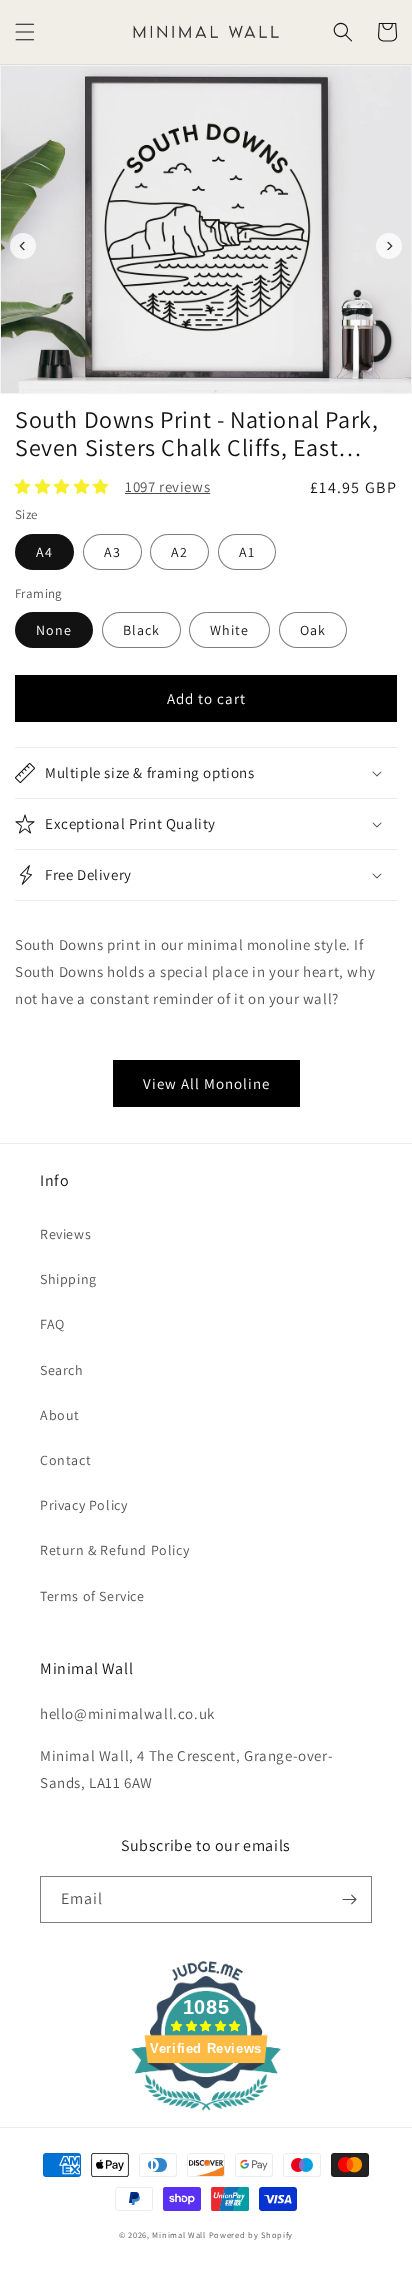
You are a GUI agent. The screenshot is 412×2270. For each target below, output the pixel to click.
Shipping (68, 1279)
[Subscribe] (349, 1899)
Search (62, 1370)
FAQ (52, 1324)
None (54, 630)
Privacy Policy (83, 1505)
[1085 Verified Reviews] (206, 2113)
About (60, 1415)
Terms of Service (92, 1596)
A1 (247, 552)
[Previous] (23, 246)
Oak (313, 630)
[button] (25, 32)
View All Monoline (206, 1083)
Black (141, 630)
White (229, 630)
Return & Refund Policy (114, 1550)
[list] (206, 245)
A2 (179, 552)
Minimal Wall (178, 2234)
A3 (112, 552)
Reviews (65, 1234)
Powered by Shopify (251, 2234)
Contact (65, 1460)
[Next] (389, 246)
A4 (44, 552)
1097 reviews (167, 486)
